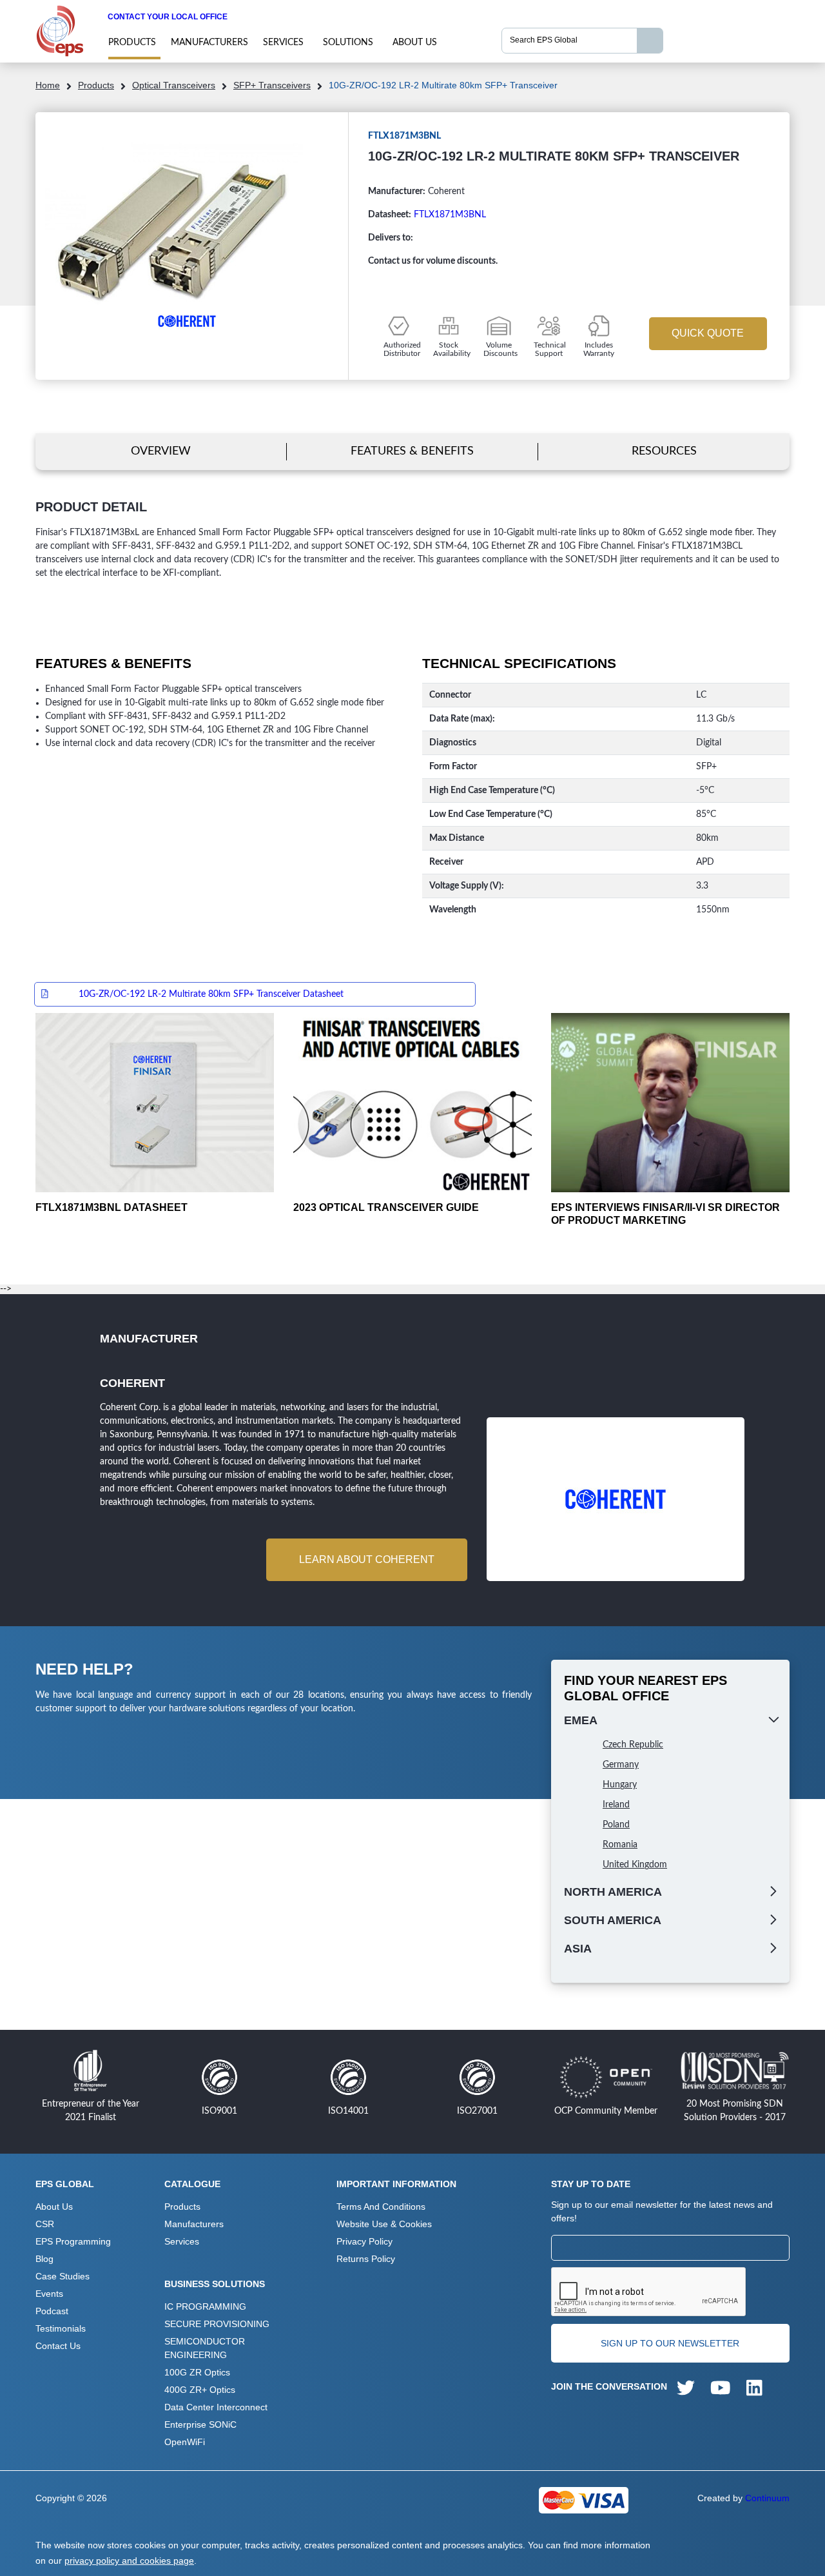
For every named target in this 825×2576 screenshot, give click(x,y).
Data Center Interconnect (216, 2407)
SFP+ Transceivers (272, 85)
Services (283, 43)
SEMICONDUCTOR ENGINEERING (205, 2348)
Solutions (348, 43)
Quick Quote (708, 333)
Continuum (767, 2498)
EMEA (581, 1720)
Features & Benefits (412, 451)
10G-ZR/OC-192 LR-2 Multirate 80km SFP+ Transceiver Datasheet (211, 994)
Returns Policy (366, 2259)
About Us (415, 43)
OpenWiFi (185, 2442)
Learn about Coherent (367, 1559)
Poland (616, 1825)
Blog (44, 2259)
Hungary (620, 1785)
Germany (621, 1765)
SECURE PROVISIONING (217, 2324)
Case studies (63, 2276)
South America (613, 1920)
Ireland (616, 1805)
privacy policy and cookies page (129, 2561)
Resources (664, 451)
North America (613, 1892)
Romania (620, 1845)
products (132, 43)
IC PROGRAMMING (205, 2306)
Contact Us (58, 2346)
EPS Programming (73, 2241)
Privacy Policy (364, 2241)
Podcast (52, 2311)
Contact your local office (168, 17)
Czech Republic (633, 1745)
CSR (45, 2224)
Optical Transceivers (174, 85)
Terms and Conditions (381, 2207)
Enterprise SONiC (200, 2424)
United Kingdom (635, 1865)
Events (49, 2294)
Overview (161, 451)
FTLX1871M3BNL (450, 215)
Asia (578, 1949)
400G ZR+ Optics (200, 2390)
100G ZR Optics (197, 2372)
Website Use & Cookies (384, 2224)
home (48, 85)
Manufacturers (209, 43)
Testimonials (61, 2328)
